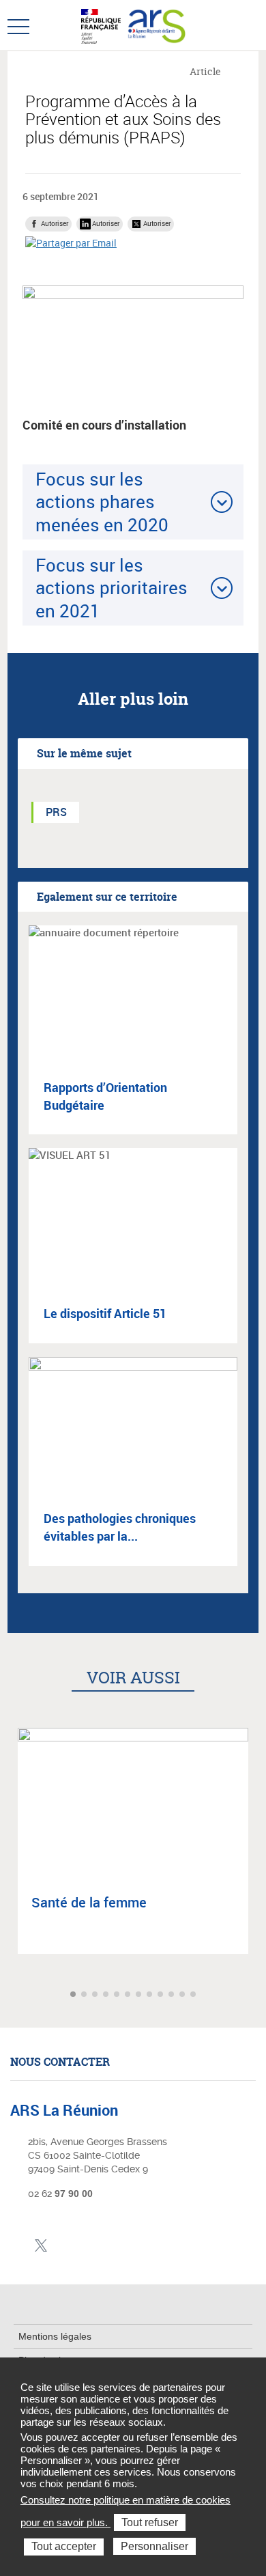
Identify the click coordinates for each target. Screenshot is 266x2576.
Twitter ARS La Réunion (41, 2246)
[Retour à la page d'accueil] (156, 25)
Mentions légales (55, 2336)
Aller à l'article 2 (85, 1995)
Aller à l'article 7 (140, 1995)
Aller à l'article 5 (118, 1995)
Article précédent (12, 1994)
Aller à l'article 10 (173, 1995)
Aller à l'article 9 (162, 1995)
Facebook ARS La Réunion (19, 2246)
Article (205, 71)
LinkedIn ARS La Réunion (62, 2246)
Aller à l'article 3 (96, 1995)
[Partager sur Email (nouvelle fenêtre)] (71, 243)
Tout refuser (150, 2522)
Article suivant (254, 1994)
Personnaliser (154, 2546)
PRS (56, 812)
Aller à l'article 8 (151, 1995)
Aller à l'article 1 (74, 1995)
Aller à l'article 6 (129, 1995)
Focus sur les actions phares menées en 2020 (102, 502)
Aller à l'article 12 (194, 1995)
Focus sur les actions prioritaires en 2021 (112, 588)
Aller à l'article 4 (107, 1995)
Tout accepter (64, 2546)
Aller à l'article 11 (183, 1995)
